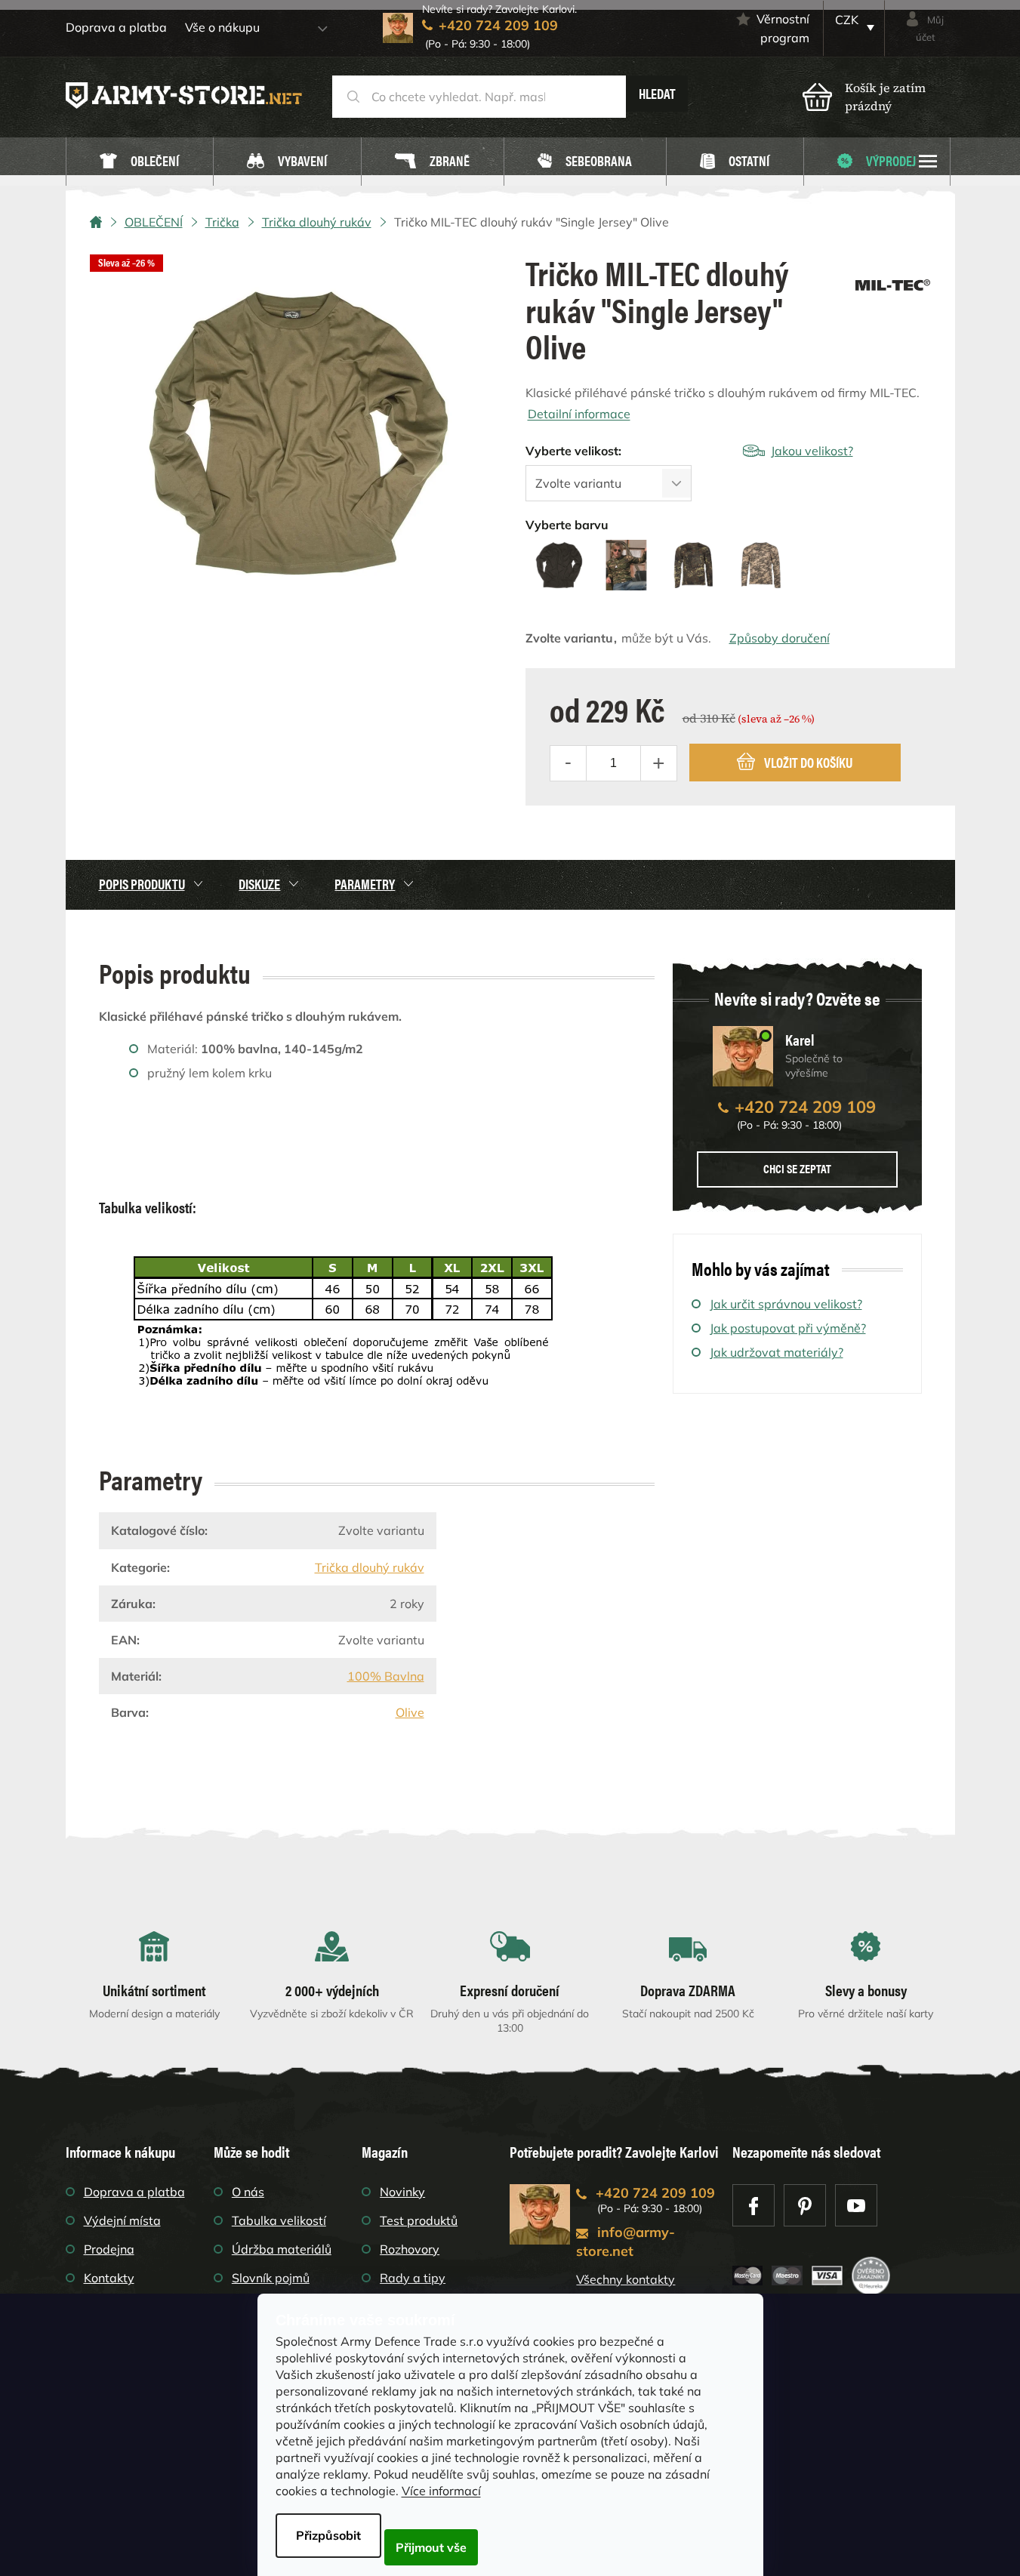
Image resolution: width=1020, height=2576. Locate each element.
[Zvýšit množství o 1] (658, 763)
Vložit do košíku (808, 762)
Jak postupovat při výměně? (788, 1328)
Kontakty (109, 2278)
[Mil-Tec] (893, 280)
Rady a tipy (413, 2278)
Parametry (365, 884)
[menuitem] (140, 162)
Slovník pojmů (271, 2278)
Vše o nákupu (222, 27)
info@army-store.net (626, 2242)
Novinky (402, 2192)
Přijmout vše (431, 2547)
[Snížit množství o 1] (569, 763)
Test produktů (419, 2220)
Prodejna (109, 2249)
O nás (248, 2192)
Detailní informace (579, 414)
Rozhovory (410, 2249)
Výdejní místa (122, 2220)
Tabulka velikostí (279, 2220)
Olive (410, 1712)
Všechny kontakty (626, 2279)
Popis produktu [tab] (142, 884)
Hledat (657, 93)
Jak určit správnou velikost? (786, 1304)
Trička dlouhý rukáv (370, 1567)
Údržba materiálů (282, 2249)
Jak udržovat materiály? (777, 1352)
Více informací (441, 2491)
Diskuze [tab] (259, 884)
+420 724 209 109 (805, 1107)
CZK (847, 20)
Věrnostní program (783, 28)
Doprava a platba (116, 27)
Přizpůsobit (328, 2535)
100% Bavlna (386, 1676)
